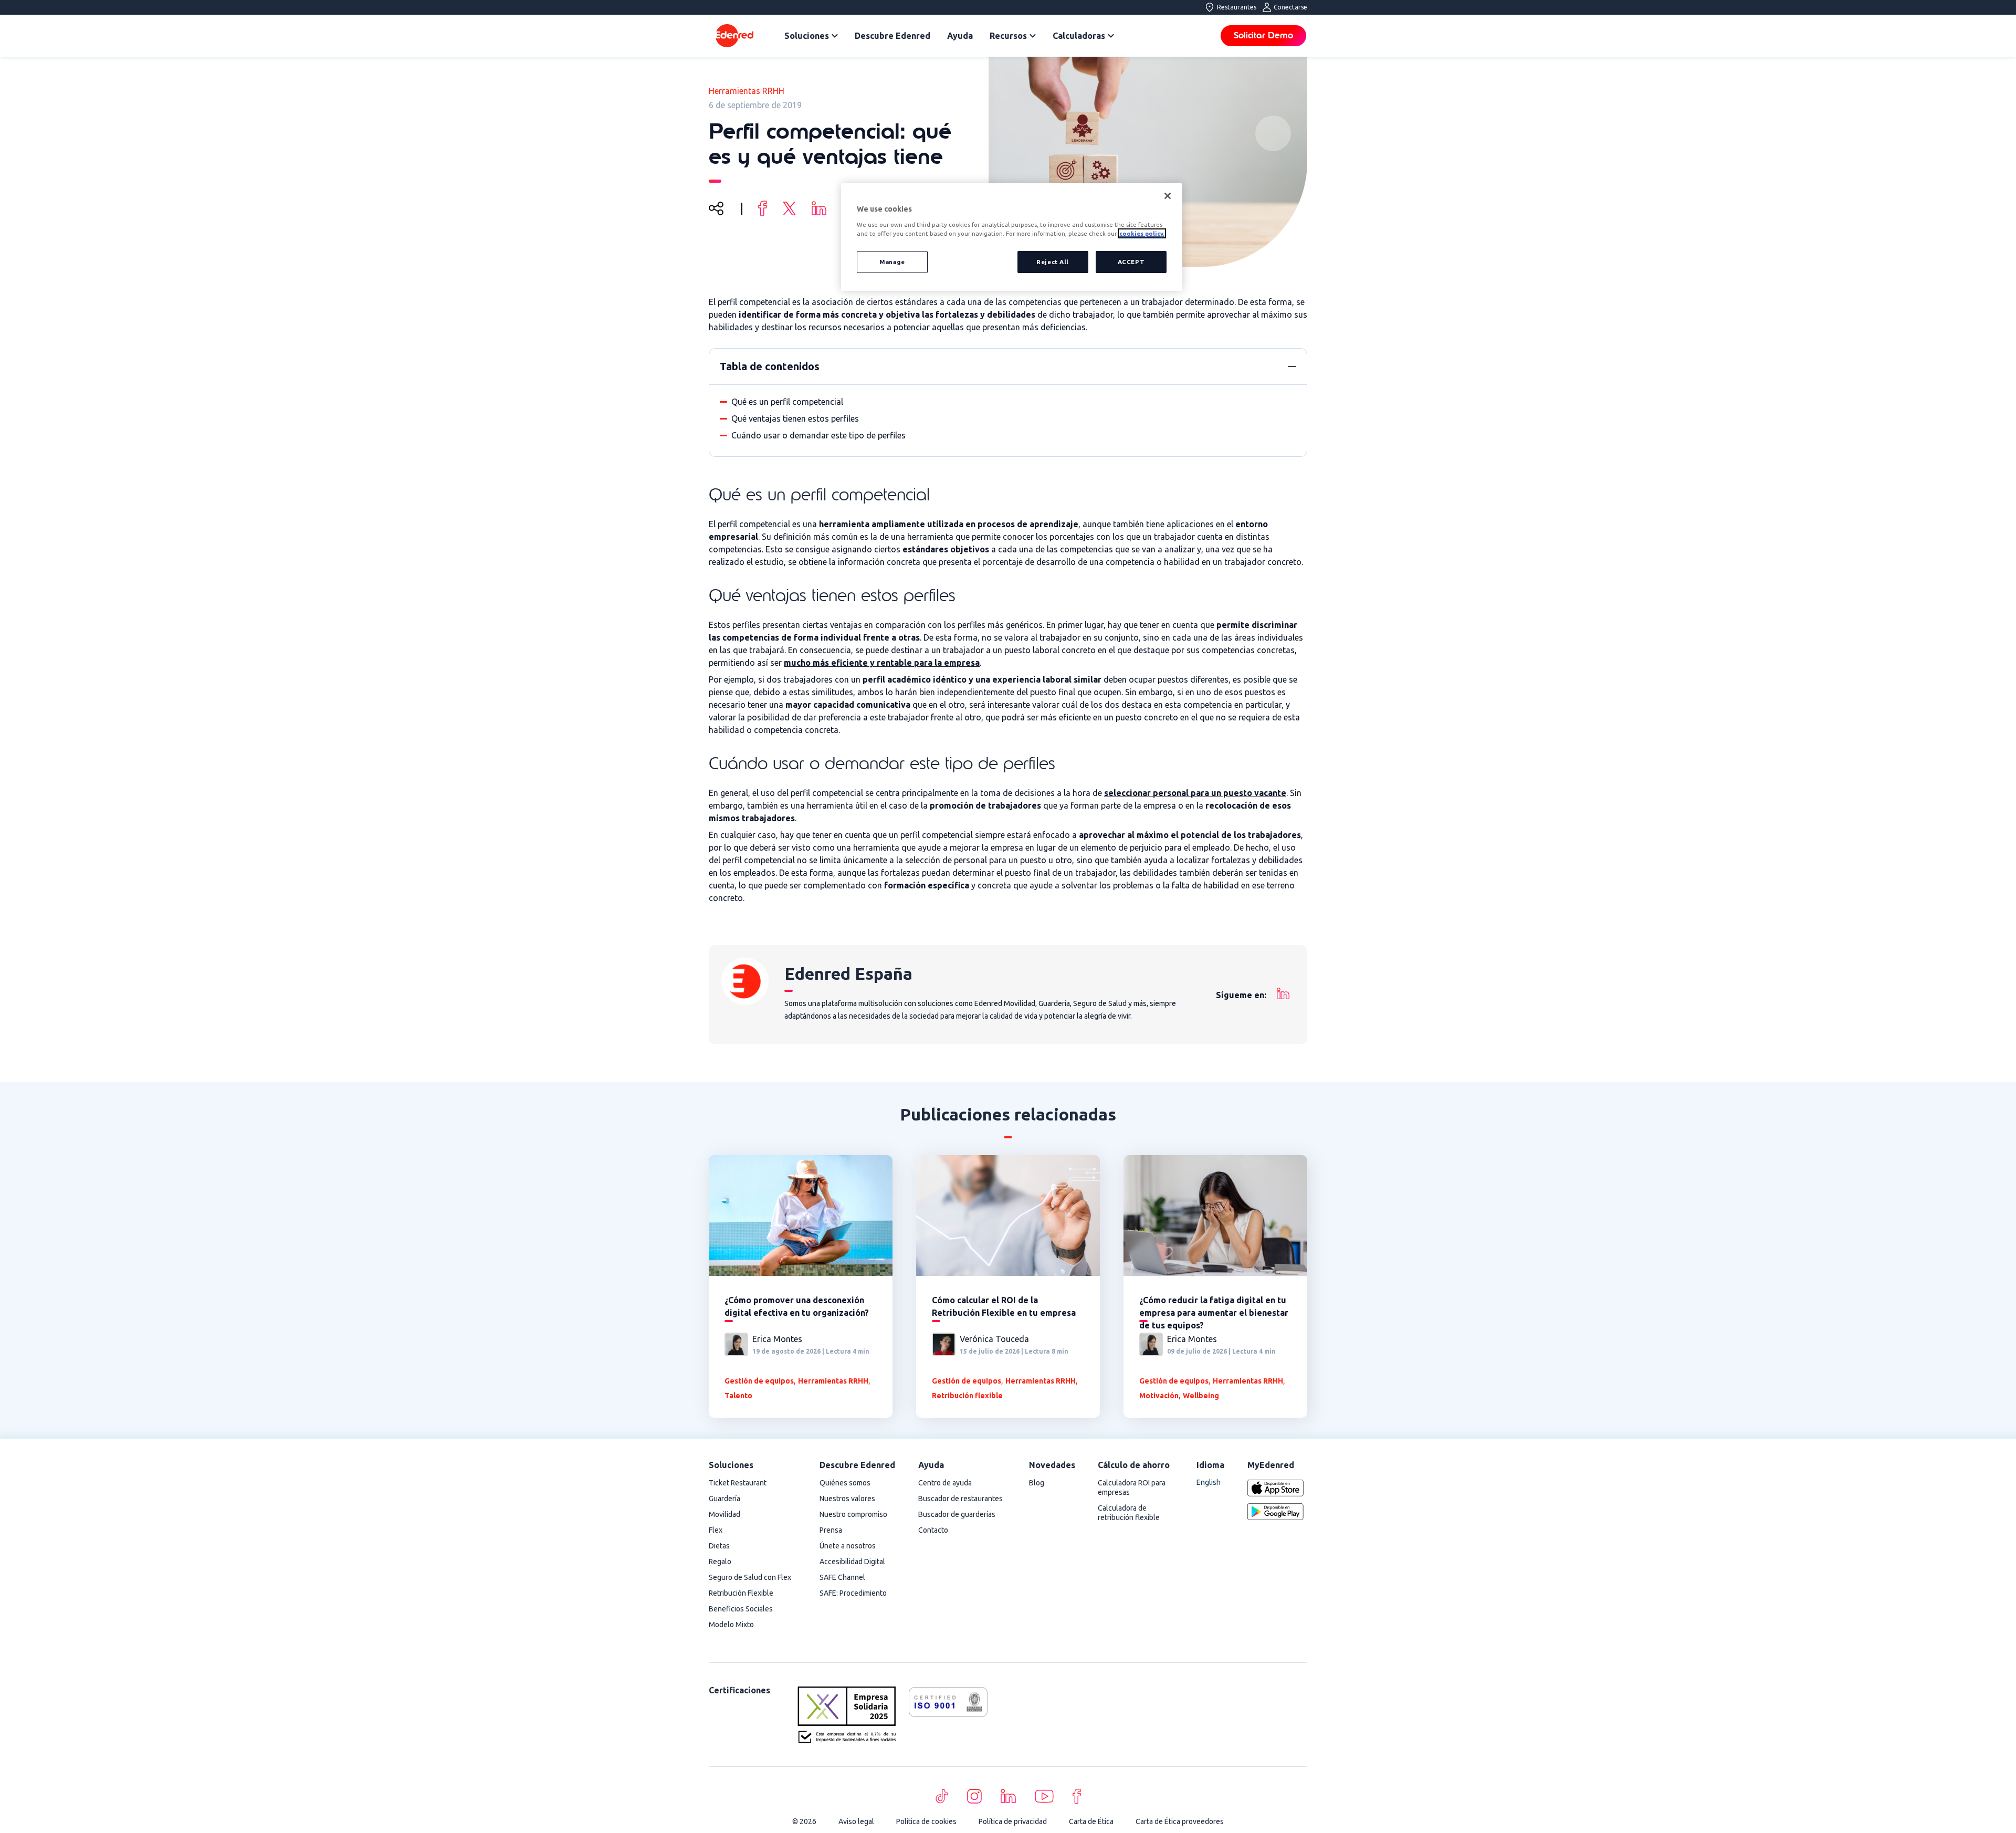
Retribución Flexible (741, 1593)
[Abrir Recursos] (1033, 36)
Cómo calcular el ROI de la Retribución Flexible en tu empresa (1004, 1306)
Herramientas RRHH (747, 91)
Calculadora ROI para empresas (1132, 1488)
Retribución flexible (967, 1396)
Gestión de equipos (759, 1381)
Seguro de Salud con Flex (750, 1577)
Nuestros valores (847, 1499)
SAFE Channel (842, 1577)
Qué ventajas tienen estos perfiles (795, 418)
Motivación (1159, 1396)
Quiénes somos (845, 1483)
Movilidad (724, 1514)
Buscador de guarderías (957, 1514)
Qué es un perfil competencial (787, 402)
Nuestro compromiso (853, 1514)
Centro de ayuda (945, 1483)
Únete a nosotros (848, 1546)
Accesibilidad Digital (852, 1562)
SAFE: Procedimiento (853, 1593)
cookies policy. (1142, 233)
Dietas (719, 1546)
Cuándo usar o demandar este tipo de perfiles (818, 435)
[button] (1292, 366)
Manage (892, 262)
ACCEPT (1131, 262)
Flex (716, 1530)
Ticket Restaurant (738, 1483)
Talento (738, 1396)
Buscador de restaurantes (960, 1499)
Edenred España (848, 973)
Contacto (933, 1530)
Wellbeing (1201, 1396)
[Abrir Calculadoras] (1111, 36)
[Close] (1168, 196)
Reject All (1053, 262)
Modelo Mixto (731, 1625)
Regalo (720, 1562)
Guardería (724, 1499)
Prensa (831, 1530)
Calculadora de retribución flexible (1129, 1513)
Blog (1037, 1483)
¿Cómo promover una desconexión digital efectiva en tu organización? (797, 1306)
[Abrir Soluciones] (835, 36)
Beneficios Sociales (741, 1609)
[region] (1012, 237)
